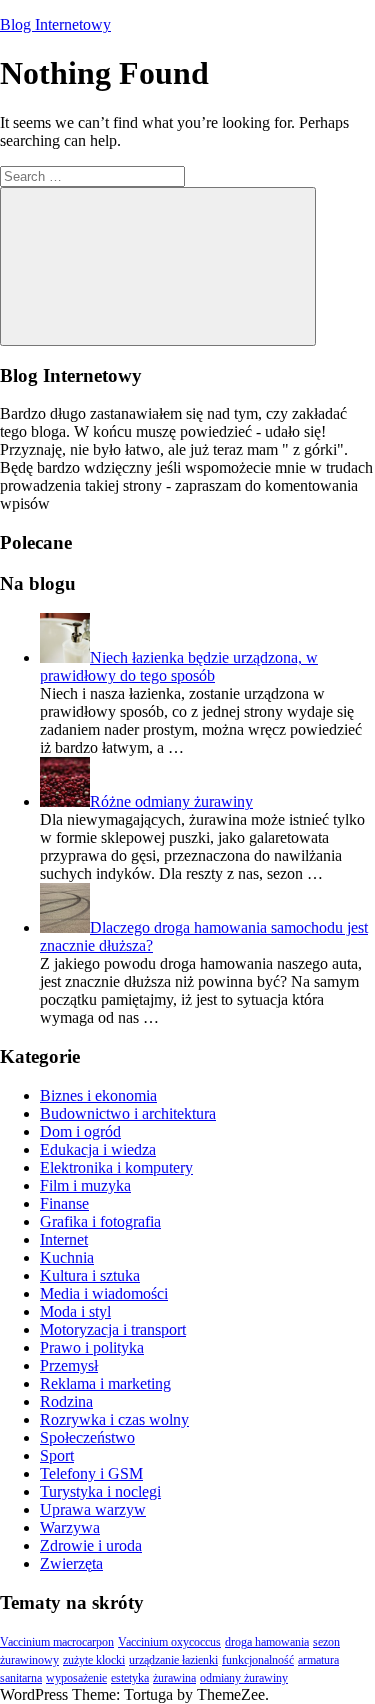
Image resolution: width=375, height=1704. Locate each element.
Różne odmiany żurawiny (171, 801)
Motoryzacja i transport (113, 1329)
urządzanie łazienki (173, 1660)
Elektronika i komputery (116, 1167)
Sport (57, 1455)
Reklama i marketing (105, 1383)
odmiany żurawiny (244, 1678)
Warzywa (70, 1527)
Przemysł (69, 1365)
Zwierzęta (71, 1563)
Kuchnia (67, 1257)
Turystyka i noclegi (100, 1491)
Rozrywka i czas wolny (114, 1419)
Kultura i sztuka (90, 1275)
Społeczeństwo (87, 1437)
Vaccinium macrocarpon (57, 1642)
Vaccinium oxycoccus (169, 1642)
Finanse (64, 1203)
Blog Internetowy (55, 24)
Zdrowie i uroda (91, 1545)
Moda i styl (75, 1311)
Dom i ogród (80, 1131)
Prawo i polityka (92, 1347)
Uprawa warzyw (93, 1509)
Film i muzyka (85, 1185)
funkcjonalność (258, 1660)
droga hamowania (267, 1642)
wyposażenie (76, 1678)
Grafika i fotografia (100, 1221)
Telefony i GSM (91, 1473)
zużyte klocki (94, 1660)
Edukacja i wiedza (98, 1149)
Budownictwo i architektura (128, 1113)
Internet (64, 1239)
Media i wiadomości (104, 1293)
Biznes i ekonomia (98, 1095)
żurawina (174, 1678)
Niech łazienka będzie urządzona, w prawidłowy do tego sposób (179, 666)
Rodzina (66, 1401)
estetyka (130, 1678)
